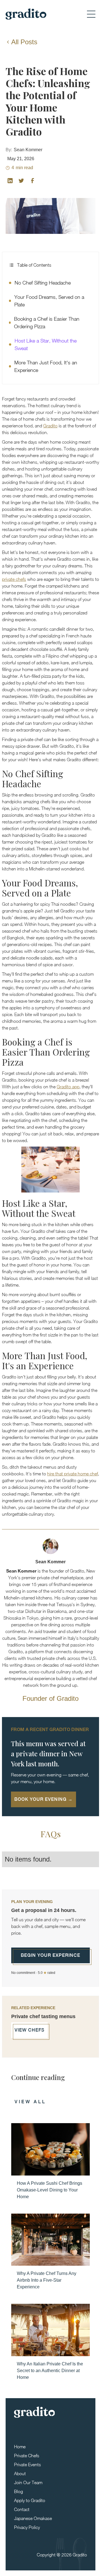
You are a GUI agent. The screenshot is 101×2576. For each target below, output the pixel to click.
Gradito (50, 426)
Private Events (27, 2465)
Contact (22, 2509)
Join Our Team (28, 2482)
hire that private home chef (73, 1474)
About (20, 2473)
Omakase (60, 2565)
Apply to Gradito (30, 2500)
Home (20, 2447)
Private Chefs (27, 2456)
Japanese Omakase (33, 2518)
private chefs (14, 579)
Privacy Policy (27, 2527)
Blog (19, 2491)
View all (30, 2102)
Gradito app (68, 1087)
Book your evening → (43, 1799)
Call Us (41, 2565)
